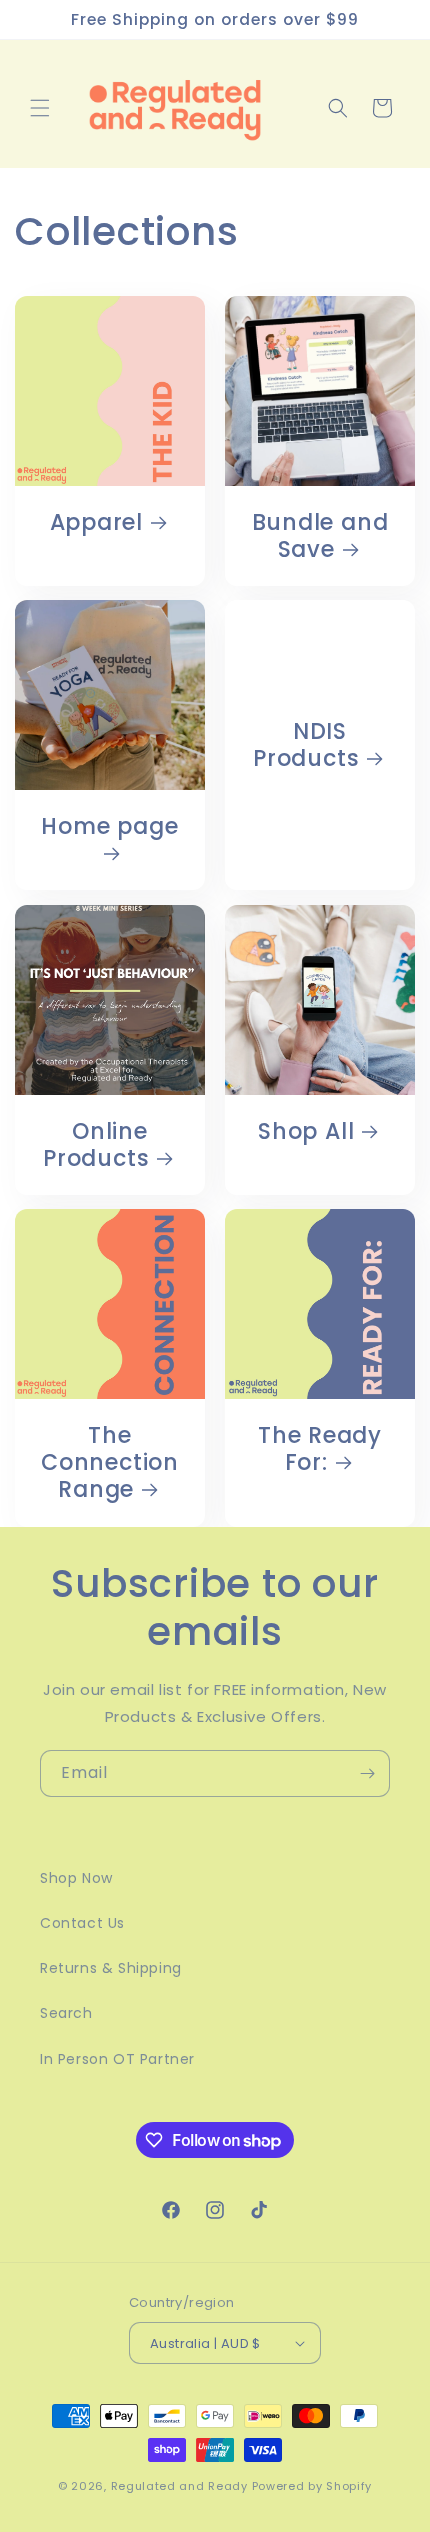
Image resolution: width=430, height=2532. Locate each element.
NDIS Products (306, 745)
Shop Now (76, 1878)
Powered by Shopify (312, 2486)
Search (66, 2013)
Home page (109, 827)
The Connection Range (110, 1463)
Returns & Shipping (111, 1968)
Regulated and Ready (181, 2486)
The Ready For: (320, 1449)
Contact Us (82, 1923)
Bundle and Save (320, 536)
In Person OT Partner (117, 2059)
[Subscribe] (367, 1773)
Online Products (96, 1145)
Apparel (96, 522)
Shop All (306, 1131)
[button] (40, 108)
